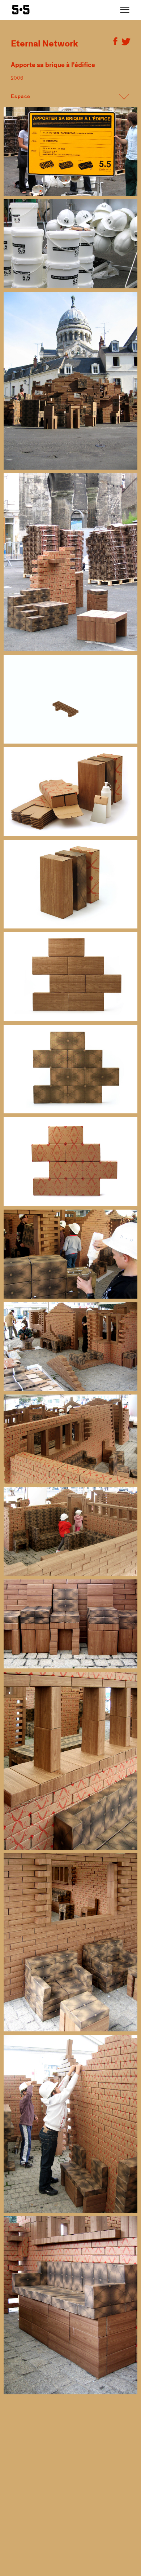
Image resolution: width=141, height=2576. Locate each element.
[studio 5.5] (21, 10)
